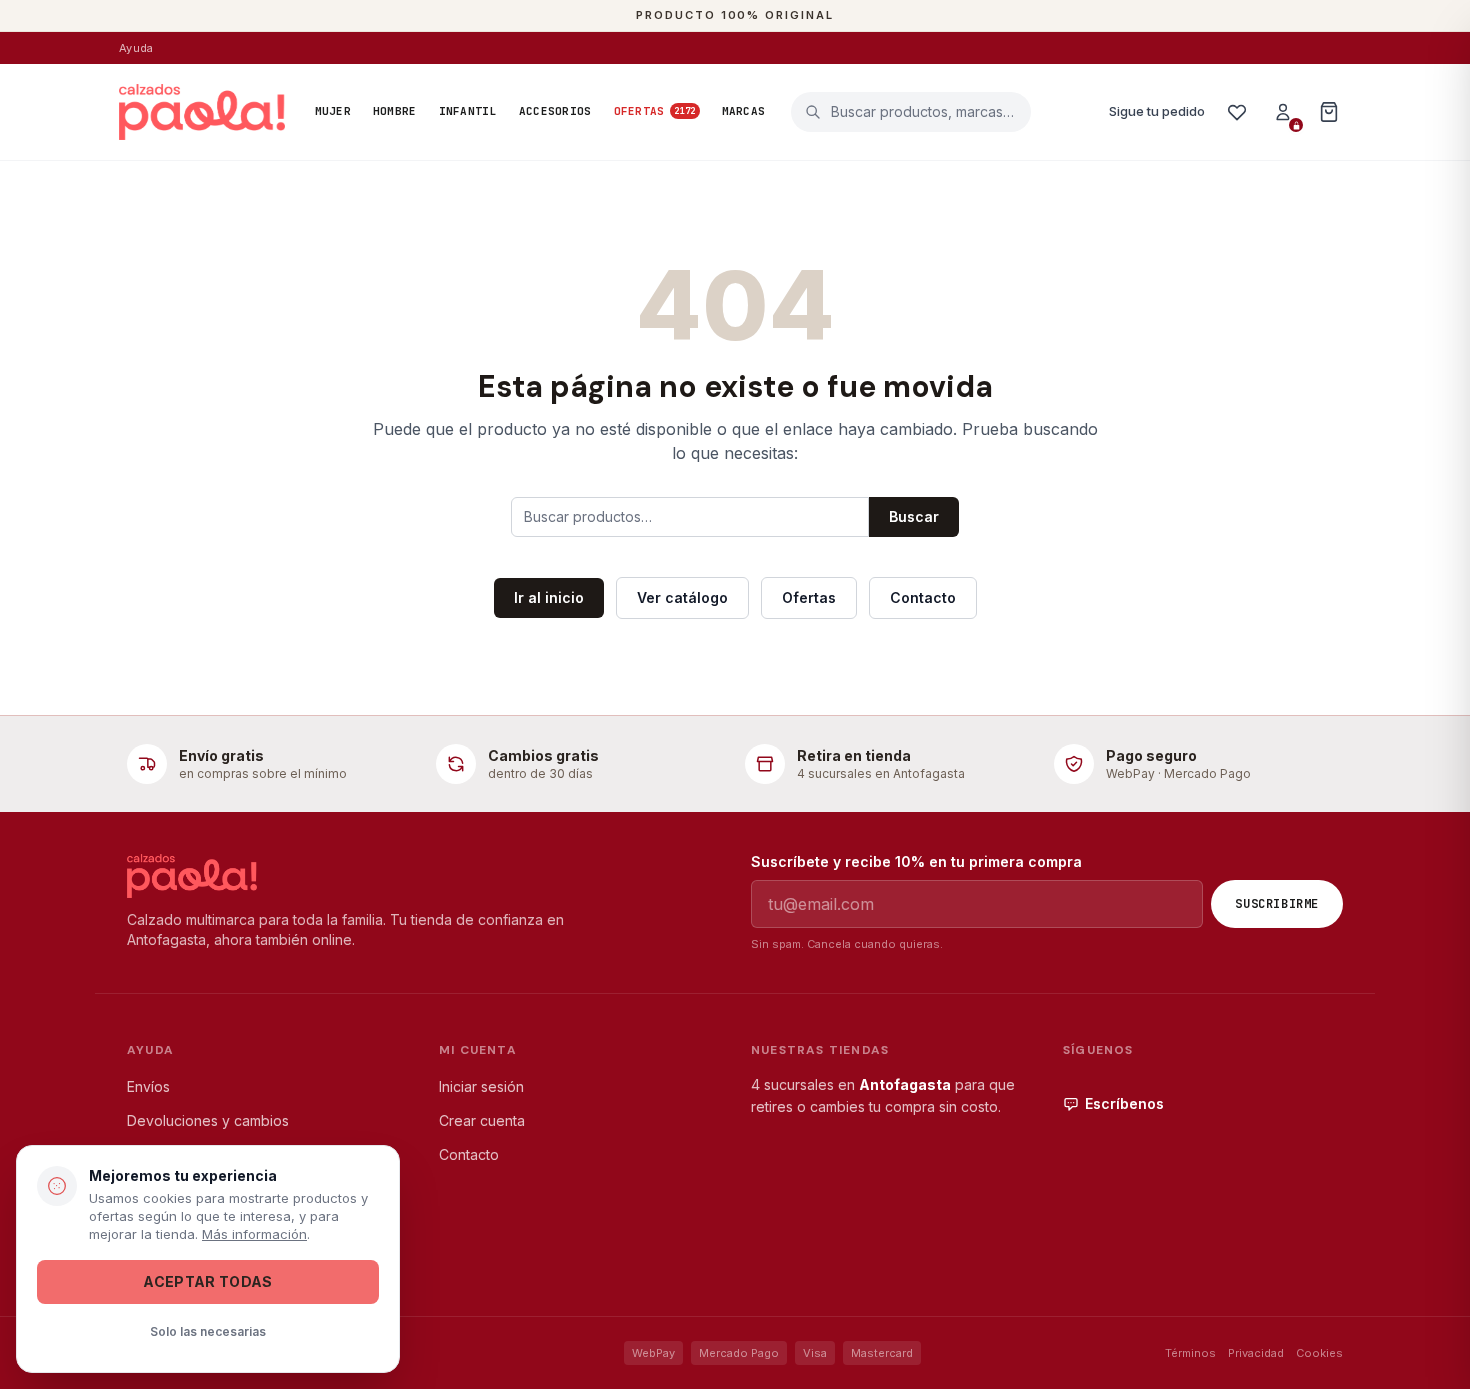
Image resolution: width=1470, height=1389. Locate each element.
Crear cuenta (482, 1120)
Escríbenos (1124, 1103)
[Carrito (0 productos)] (1329, 112)
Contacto (923, 597)
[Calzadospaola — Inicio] (202, 112)
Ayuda (136, 48)
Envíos (148, 1086)
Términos (1190, 1353)
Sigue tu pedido (1157, 111)
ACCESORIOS (555, 111)
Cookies (1319, 1353)
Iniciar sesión (481, 1086)
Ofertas (655, 111)
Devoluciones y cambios (208, 1120)
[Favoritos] (1237, 112)
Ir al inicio (549, 597)
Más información (254, 1234)
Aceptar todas (208, 1281)
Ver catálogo (682, 597)
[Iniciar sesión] (1283, 112)
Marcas (744, 111)
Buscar (914, 516)
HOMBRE (395, 111)
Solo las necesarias (208, 1331)
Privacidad (1256, 1353)
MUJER (333, 111)
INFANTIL (468, 111)
